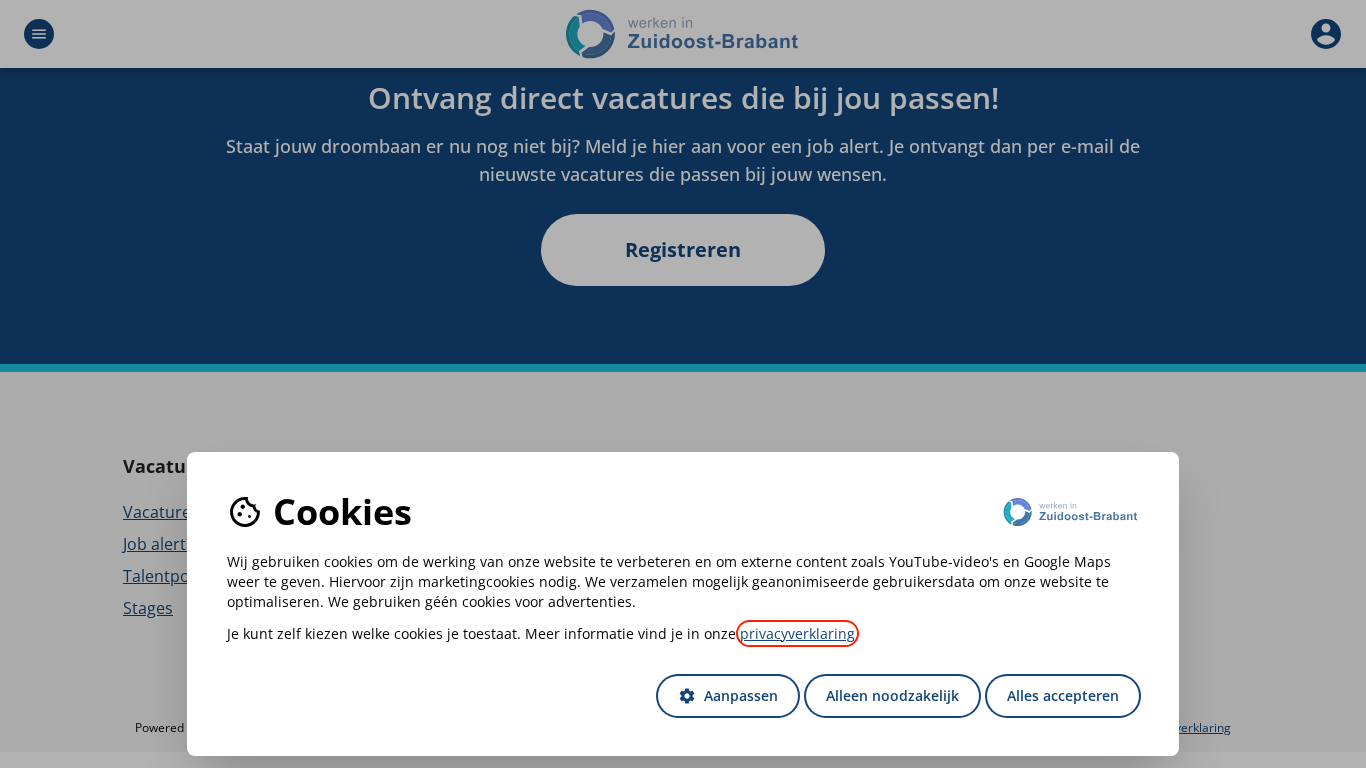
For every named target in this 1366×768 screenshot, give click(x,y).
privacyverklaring (797, 633)
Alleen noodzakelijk (892, 695)
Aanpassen (728, 695)
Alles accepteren (1063, 695)
